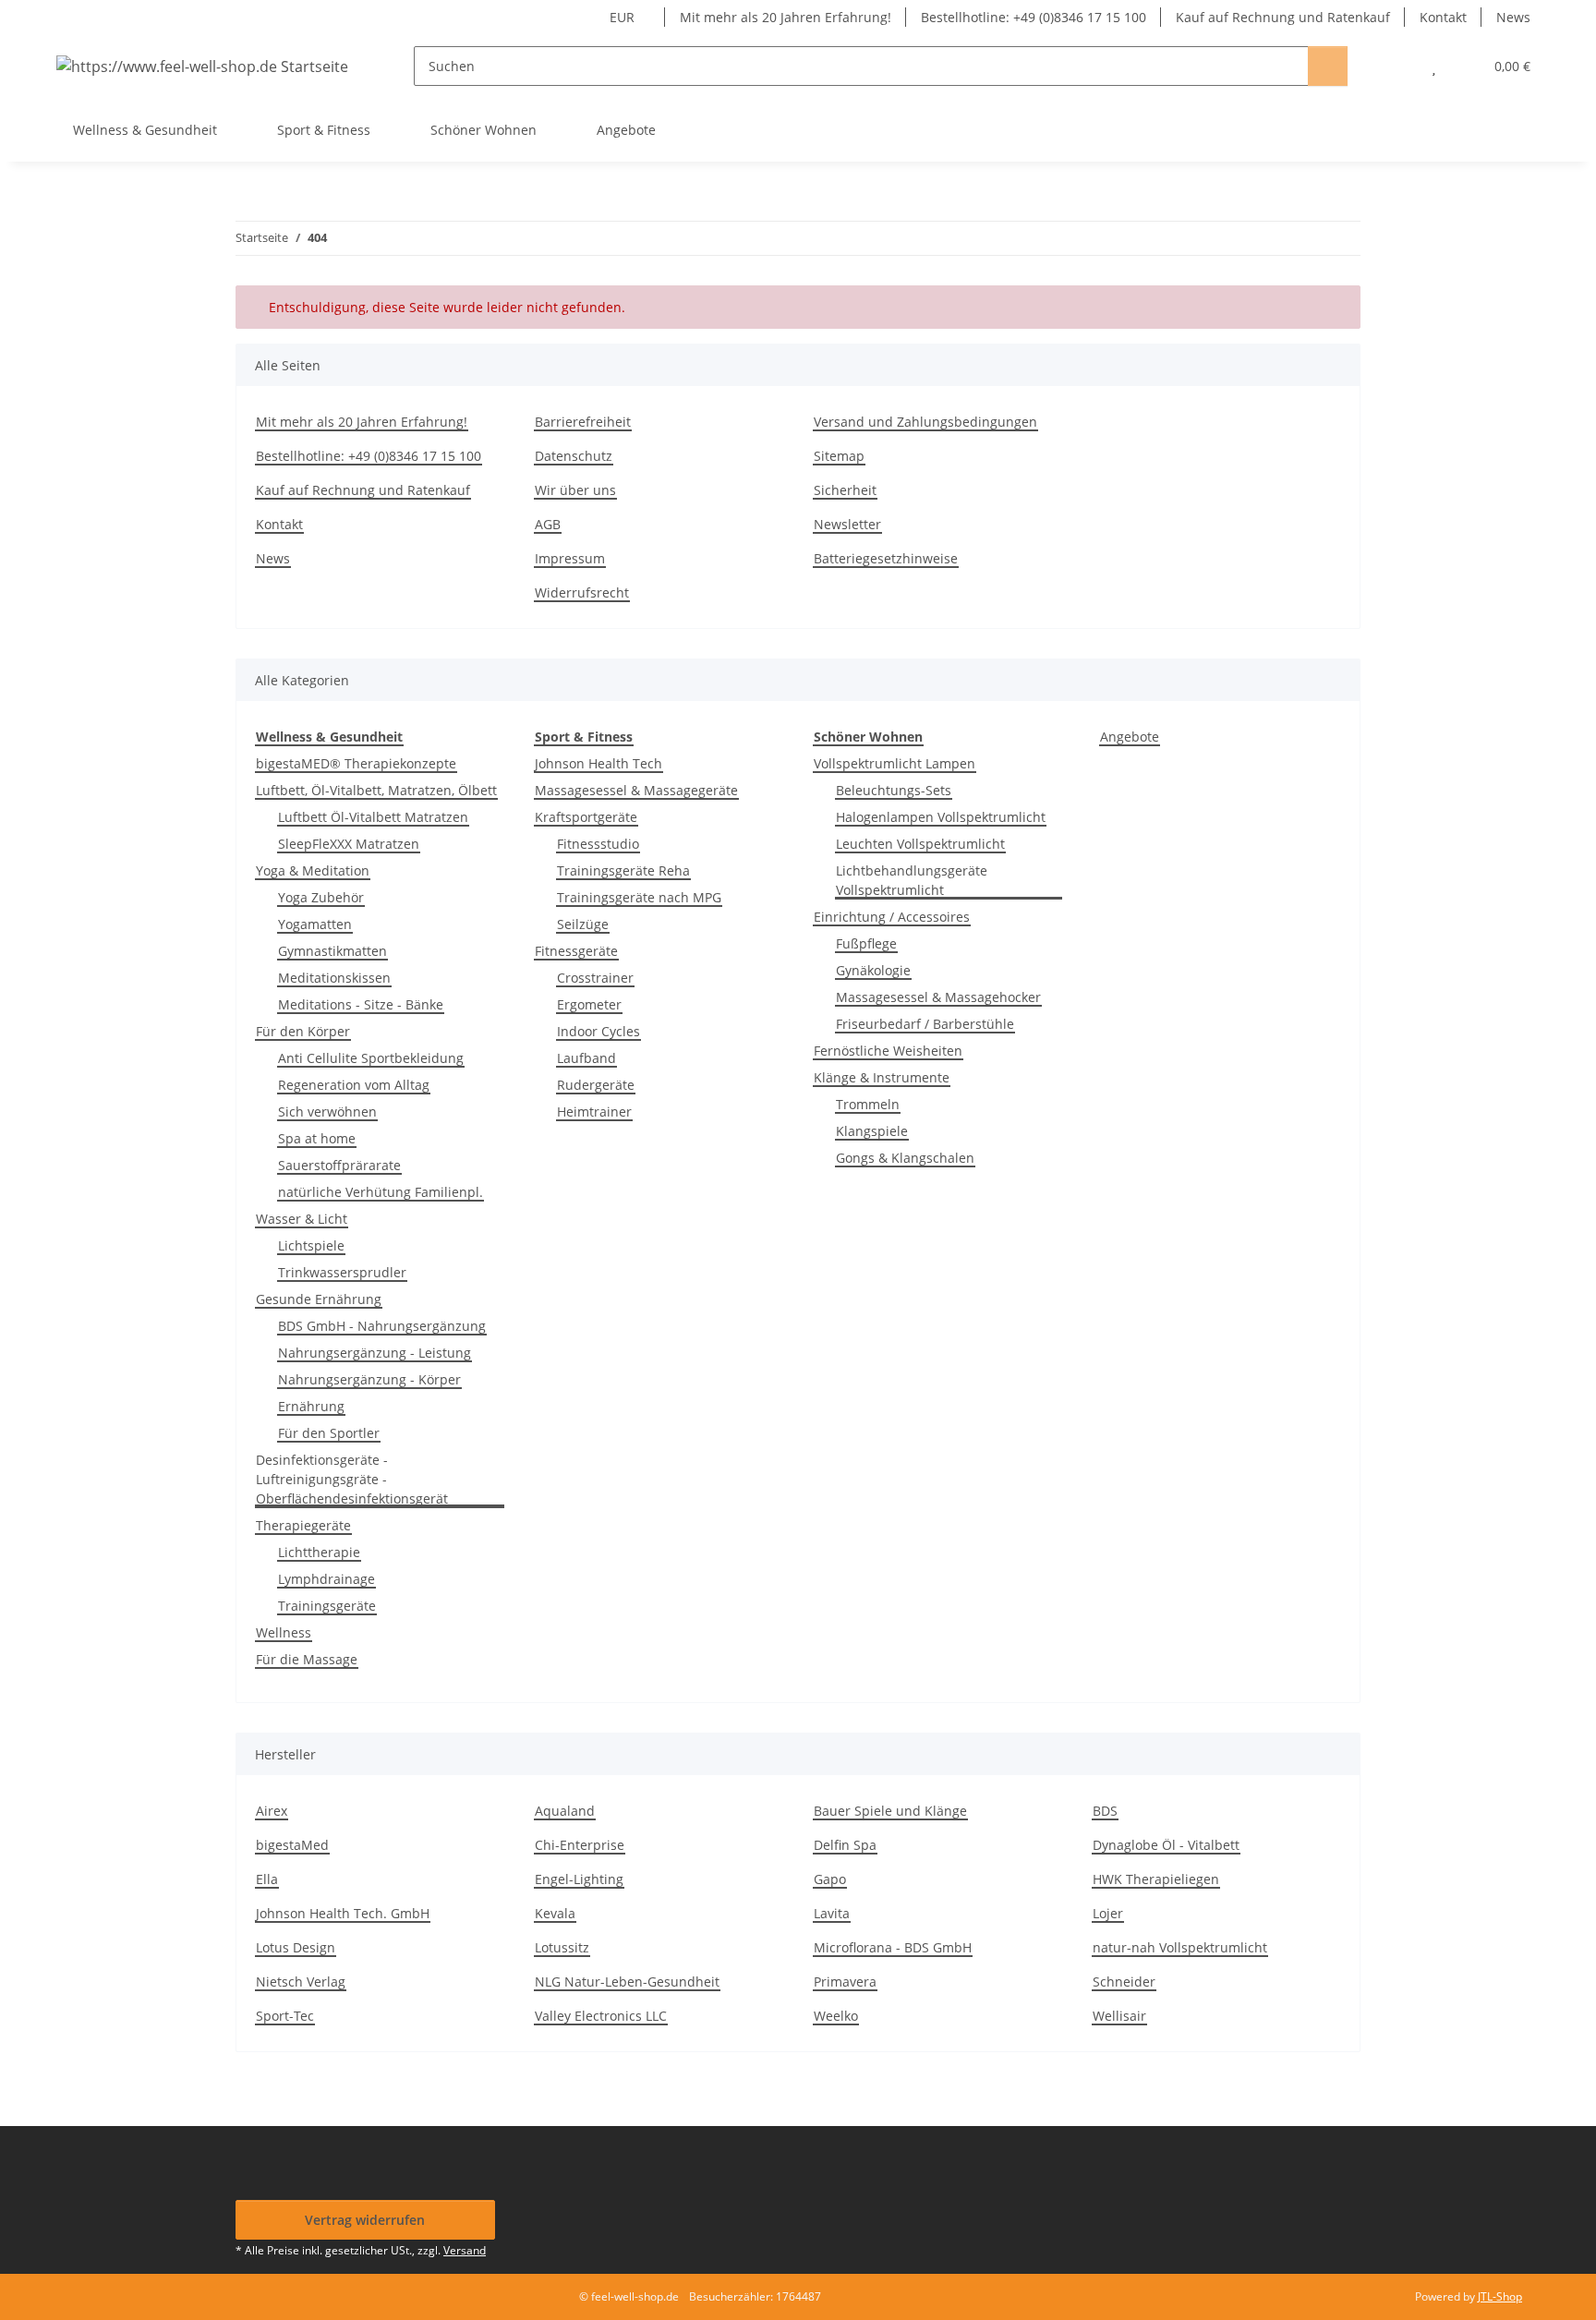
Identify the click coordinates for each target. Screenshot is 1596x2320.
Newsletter (847, 524)
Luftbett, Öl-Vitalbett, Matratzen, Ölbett (376, 790)
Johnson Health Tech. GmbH (343, 1913)
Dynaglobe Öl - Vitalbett (1166, 1845)
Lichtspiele (311, 1245)
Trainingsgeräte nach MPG (639, 897)
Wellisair (1119, 2016)
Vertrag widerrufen (365, 2220)
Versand (465, 2250)
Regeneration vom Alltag (354, 1085)
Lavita (832, 1913)
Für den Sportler (329, 1433)
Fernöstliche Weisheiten (888, 1051)
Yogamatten (315, 924)
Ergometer (589, 1004)
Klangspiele (872, 1131)
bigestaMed (292, 1845)
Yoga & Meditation (313, 870)
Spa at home (317, 1138)
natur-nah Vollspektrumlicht (1180, 1947)
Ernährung (311, 1406)
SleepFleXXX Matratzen (349, 844)
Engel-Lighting (579, 1879)
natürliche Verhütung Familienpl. (381, 1192)
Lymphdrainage (326, 1579)
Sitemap (839, 456)
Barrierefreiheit (583, 422)
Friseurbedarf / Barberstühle (925, 1024)
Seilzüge (583, 924)
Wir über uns (575, 490)
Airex (272, 1811)
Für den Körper (303, 1031)
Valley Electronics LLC (601, 2016)
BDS (1105, 1811)
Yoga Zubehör (321, 897)
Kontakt (1443, 17)
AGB (548, 524)
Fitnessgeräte (576, 951)
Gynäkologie (873, 970)
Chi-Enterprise (580, 1845)
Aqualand (565, 1811)
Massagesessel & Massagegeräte (636, 790)
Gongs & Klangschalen (905, 1158)
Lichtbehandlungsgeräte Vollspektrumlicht (912, 880)
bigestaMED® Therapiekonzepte (356, 763)
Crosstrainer (595, 978)
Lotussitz (562, 1947)
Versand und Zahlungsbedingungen (925, 422)
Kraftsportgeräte (586, 817)
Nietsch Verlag (301, 1982)
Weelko (836, 2016)
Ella (267, 1879)
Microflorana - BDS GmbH (893, 1947)
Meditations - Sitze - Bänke (361, 1004)
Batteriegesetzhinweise (886, 558)
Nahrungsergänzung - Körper (369, 1379)
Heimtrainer (594, 1112)
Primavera (845, 1982)
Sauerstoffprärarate (339, 1165)
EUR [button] (622, 17)
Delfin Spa (845, 1845)
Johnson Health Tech (598, 763)
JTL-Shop (1500, 2296)
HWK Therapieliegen (1156, 1879)
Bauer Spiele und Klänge (890, 1811)
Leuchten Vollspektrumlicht (920, 844)
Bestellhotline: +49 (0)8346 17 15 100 (1034, 17)
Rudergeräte (596, 1085)
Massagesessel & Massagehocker (938, 997)
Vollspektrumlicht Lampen (895, 763)
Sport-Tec (285, 2016)
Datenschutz (574, 456)
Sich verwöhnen (327, 1112)
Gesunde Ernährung (319, 1299)
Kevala (555, 1913)
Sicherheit (845, 490)
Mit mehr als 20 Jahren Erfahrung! (786, 17)
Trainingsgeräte (327, 1606)
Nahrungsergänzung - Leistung (375, 1353)
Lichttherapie (319, 1552)
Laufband (586, 1058)
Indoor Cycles (598, 1031)
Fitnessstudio (598, 844)
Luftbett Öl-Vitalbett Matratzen (373, 817)
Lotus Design (296, 1947)
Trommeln (868, 1104)
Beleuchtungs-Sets (894, 790)
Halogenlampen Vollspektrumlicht (941, 817)
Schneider (1124, 1982)
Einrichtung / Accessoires (892, 917)
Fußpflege (866, 943)
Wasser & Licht (302, 1219)
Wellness (284, 1632)
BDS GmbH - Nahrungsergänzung (382, 1326)
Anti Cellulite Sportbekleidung (371, 1058)
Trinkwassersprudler (342, 1272)
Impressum (570, 558)
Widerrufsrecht (582, 592)
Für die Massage (307, 1659)
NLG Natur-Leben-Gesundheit (627, 1982)
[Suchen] (1328, 66)
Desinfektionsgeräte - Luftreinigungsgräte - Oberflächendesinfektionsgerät (352, 1479)
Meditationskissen (334, 978)
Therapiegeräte (303, 1525)
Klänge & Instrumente (882, 1077)
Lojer (1108, 1913)
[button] (1397, 66)
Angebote (1130, 737)
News (1513, 17)
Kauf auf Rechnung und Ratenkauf (1283, 17)
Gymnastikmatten (332, 951)
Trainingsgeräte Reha (623, 870)
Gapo (830, 1879)
